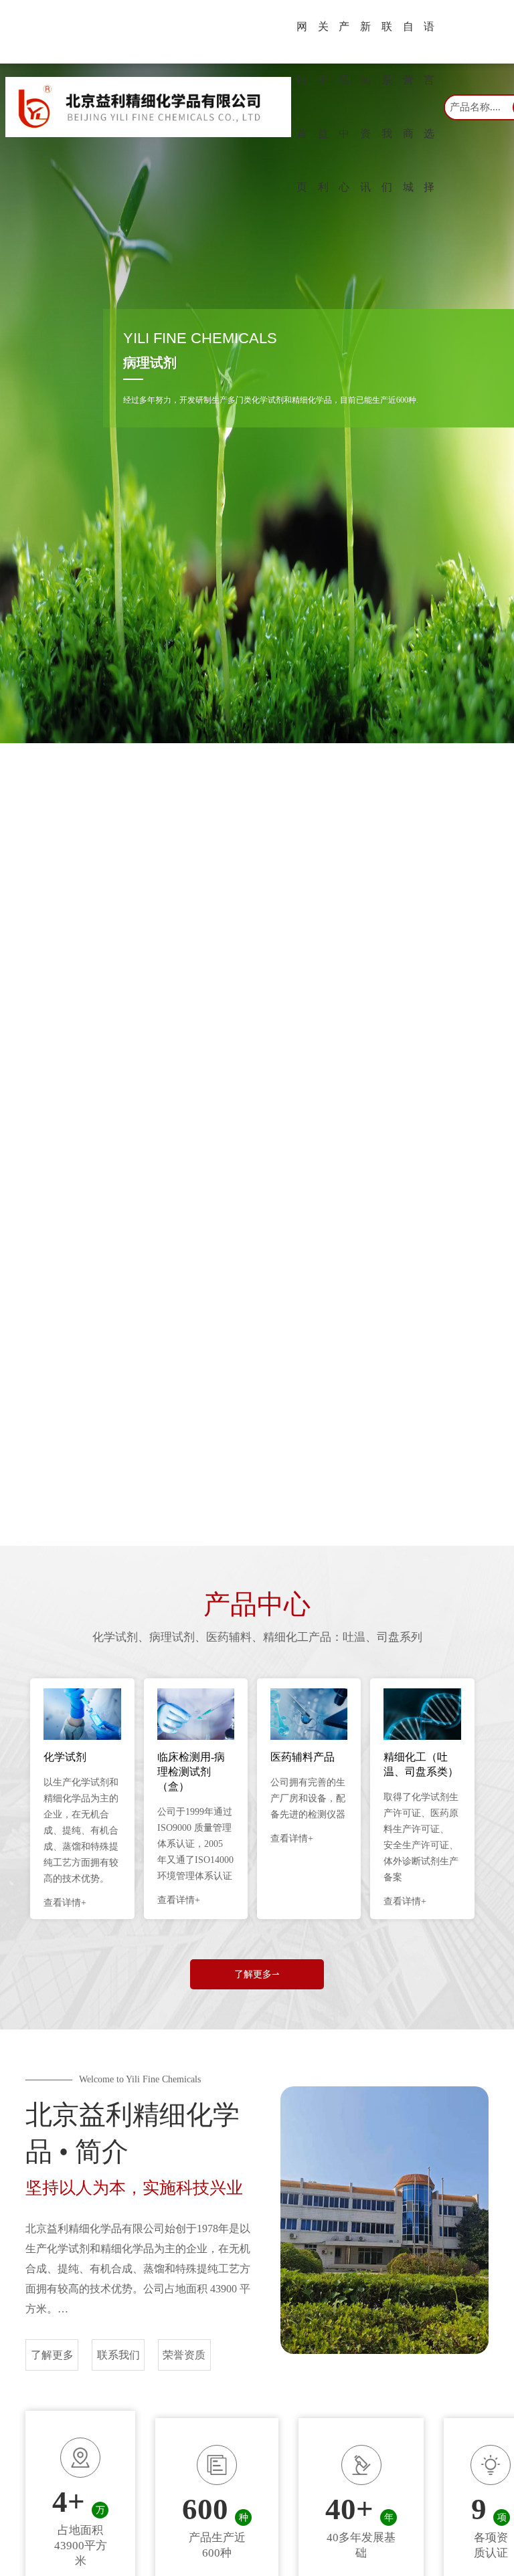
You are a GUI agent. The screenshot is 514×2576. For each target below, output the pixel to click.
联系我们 (387, 107)
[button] (244, 1466)
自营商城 (408, 107)
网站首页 (302, 107)
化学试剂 (115, 1637)
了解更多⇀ (257, 1974)
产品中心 (344, 107)
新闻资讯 (365, 107)
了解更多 (52, 2355)
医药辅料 (229, 1637)
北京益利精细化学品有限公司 (95, 2228)
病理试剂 (172, 1637)
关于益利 (323, 107)
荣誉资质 (184, 2355)
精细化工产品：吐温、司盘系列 (343, 1637)
